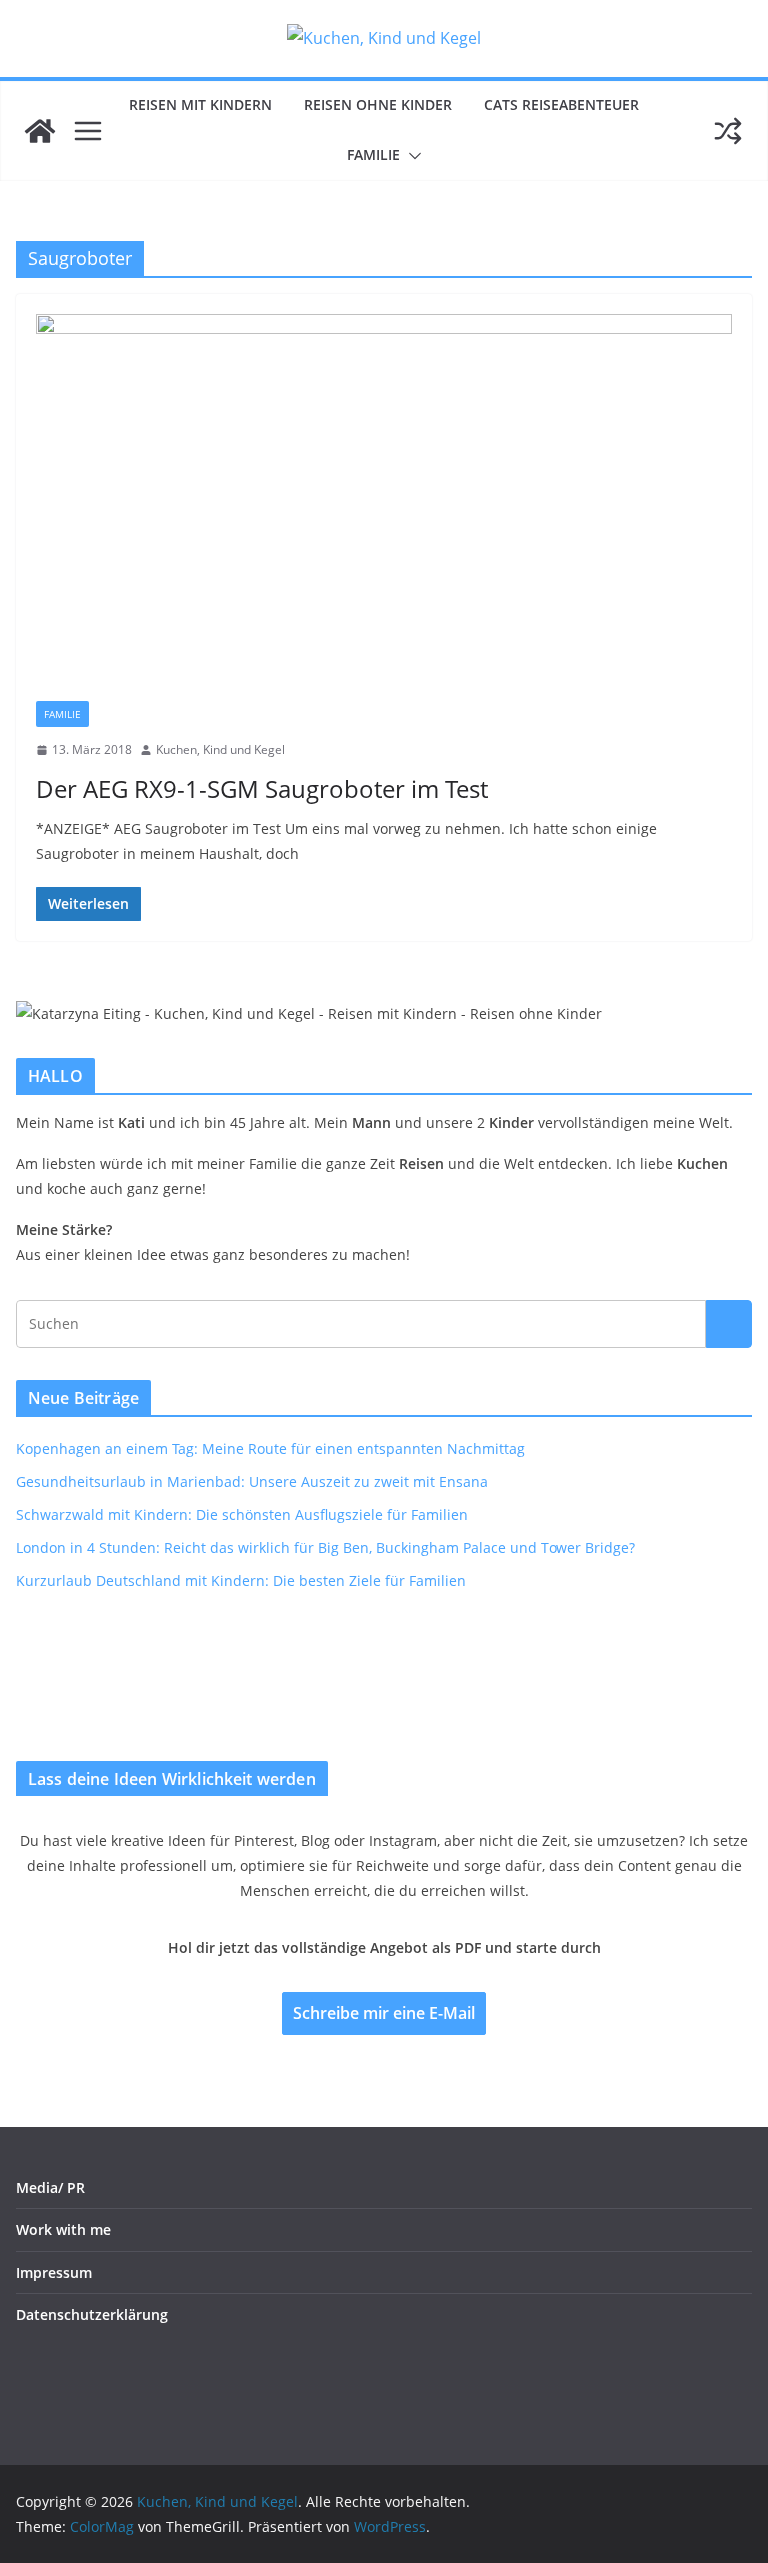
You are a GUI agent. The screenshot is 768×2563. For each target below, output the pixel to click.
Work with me (63, 2229)
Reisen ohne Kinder (378, 104)
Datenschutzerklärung (92, 2314)
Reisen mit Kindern (200, 104)
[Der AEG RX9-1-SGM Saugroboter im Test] (384, 507)
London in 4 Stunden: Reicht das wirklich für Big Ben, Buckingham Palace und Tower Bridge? (325, 1547)
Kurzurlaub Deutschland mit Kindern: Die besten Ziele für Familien (241, 1580)
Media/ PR (50, 2187)
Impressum (54, 2272)
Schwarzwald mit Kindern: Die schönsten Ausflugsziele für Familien (242, 1514)
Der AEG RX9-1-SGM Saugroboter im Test (262, 788)
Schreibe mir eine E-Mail (384, 2013)
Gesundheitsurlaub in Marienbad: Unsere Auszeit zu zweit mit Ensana (252, 1481)
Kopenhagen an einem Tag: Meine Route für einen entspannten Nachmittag (270, 1448)
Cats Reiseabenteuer (561, 104)
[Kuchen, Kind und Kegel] (40, 131)
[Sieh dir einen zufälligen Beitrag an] (728, 131)
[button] (411, 156)
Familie (373, 154)
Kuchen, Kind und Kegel (220, 749)
